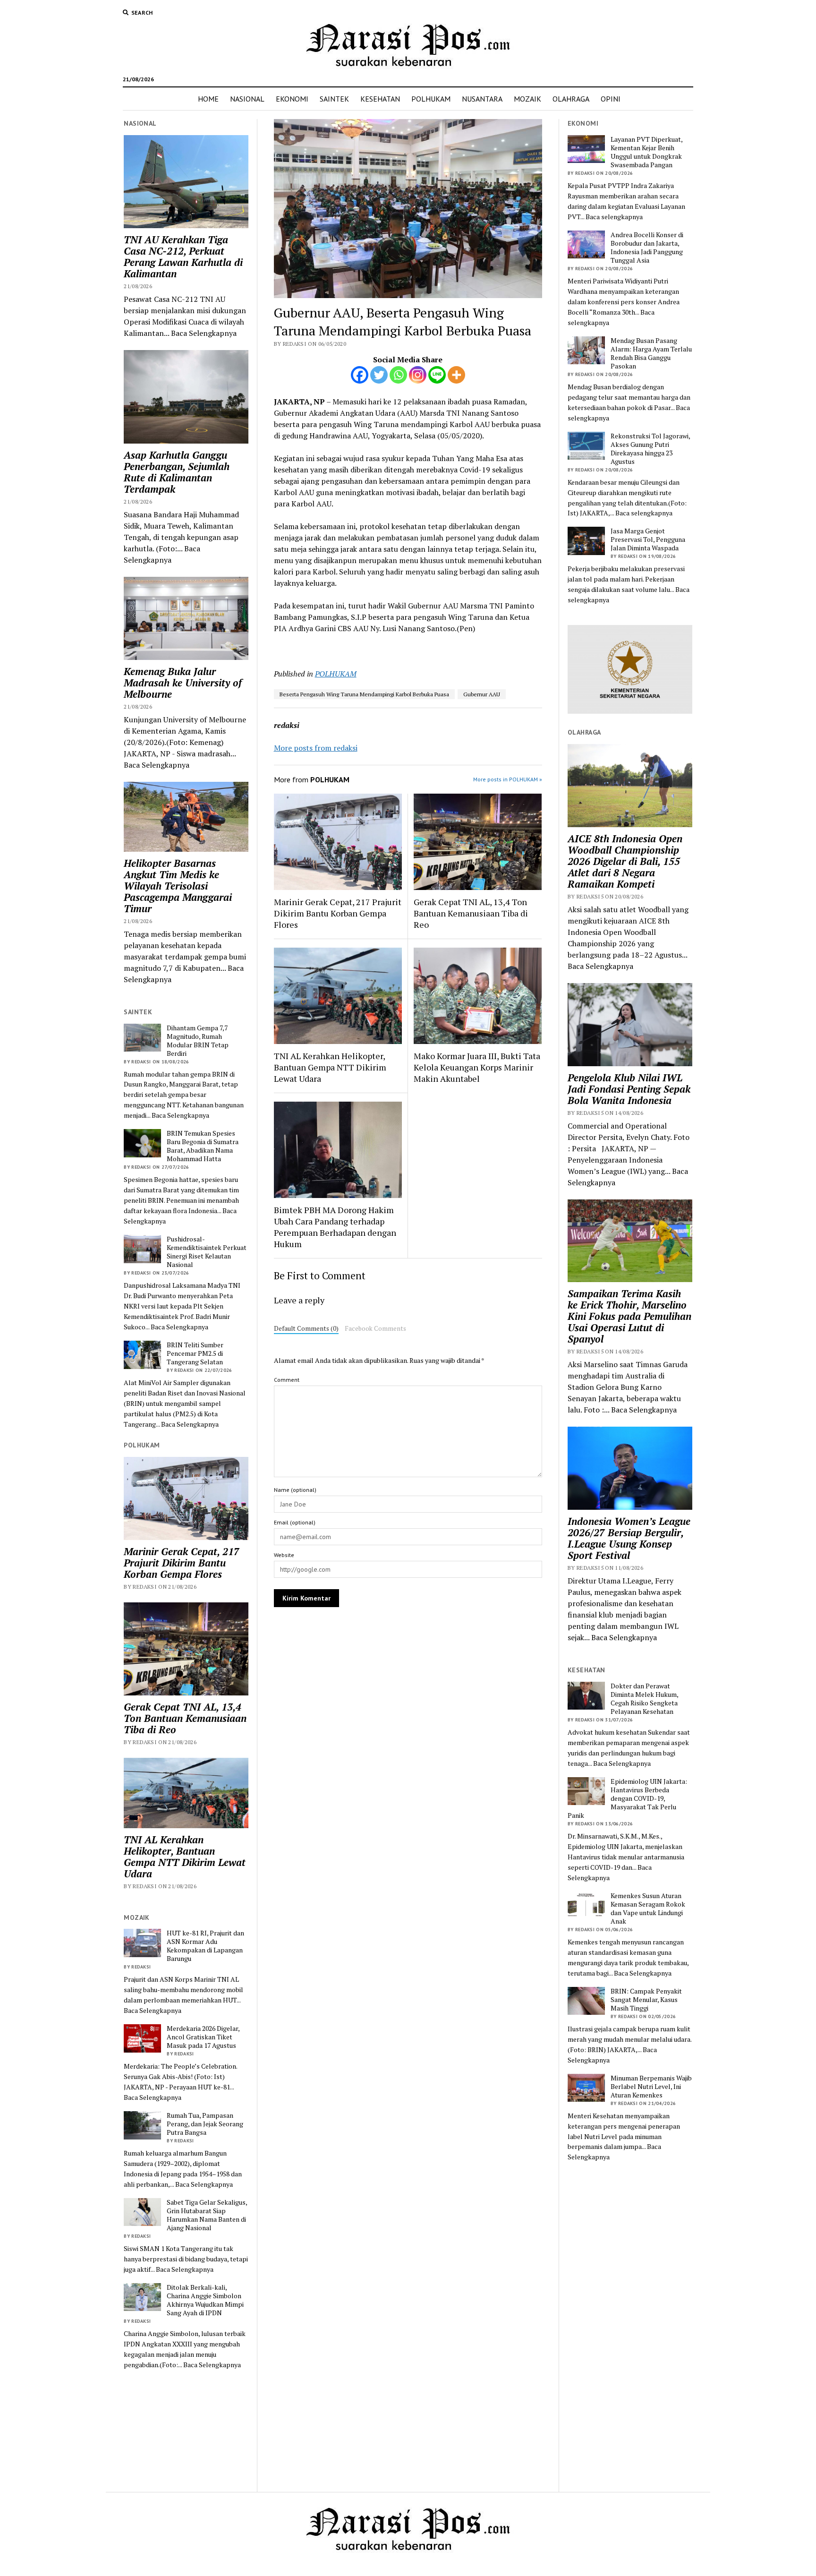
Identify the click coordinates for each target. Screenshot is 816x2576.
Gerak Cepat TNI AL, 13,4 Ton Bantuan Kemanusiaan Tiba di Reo (185, 1718)
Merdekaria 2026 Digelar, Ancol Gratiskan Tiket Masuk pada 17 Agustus (203, 2037)
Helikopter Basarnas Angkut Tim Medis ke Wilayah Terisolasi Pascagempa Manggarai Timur (178, 886)
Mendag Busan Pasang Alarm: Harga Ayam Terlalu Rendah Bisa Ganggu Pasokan (651, 353)
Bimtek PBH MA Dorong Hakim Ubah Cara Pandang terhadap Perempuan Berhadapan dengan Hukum (335, 1227)
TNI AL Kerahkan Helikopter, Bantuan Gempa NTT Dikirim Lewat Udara (185, 1857)
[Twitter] (379, 375)
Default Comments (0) (306, 1328)
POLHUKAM (431, 99)
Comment (287, 1380)
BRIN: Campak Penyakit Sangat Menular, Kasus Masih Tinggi (646, 2000)
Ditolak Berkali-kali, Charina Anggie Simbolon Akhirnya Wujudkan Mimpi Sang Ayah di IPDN (205, 2300)
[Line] (437, 375)
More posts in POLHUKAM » (508, 779)
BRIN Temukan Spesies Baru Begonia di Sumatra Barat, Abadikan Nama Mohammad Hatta (203, 1146)
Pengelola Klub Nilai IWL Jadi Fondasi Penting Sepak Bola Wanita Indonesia (629, 1089)
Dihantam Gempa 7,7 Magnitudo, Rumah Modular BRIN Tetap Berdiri (198, 1041)
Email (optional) (295, 1522)
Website (284, 1555)
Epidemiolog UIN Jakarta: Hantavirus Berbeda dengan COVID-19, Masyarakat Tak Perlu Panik (627, 1798)
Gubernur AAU (482, 694)
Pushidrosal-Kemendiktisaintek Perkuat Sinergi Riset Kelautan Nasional (207, 1252)
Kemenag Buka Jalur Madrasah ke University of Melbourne (183, 683)
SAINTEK (334, 99)
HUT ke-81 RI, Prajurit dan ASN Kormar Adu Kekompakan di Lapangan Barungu (205, 1946)
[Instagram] (418, 375)
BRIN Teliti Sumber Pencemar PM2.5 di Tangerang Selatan (195, 1353)
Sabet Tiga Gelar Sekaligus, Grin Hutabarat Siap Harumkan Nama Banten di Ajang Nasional (207, 2215)
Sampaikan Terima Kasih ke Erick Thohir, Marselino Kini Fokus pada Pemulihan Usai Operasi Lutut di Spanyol (629, 1316)
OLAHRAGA (571, 99)
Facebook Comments (375, 1328)
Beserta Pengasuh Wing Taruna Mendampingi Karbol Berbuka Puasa (364, 694)
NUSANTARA (482, 99)
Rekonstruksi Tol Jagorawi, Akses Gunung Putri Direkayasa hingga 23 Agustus (650, 449)
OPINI (611, 99)
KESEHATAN (380, 99)
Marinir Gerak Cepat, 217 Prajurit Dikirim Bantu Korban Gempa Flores (182, 1563)
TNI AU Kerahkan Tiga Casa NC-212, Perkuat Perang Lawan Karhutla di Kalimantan (183, 257)
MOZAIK (527, 99)
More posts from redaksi (316, 748)
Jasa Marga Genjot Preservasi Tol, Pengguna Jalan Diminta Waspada (648, 539)
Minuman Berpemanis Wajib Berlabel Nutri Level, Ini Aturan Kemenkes (651, 2087)
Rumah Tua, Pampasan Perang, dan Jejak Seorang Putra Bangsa (205, 2124)
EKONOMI (292, 99)
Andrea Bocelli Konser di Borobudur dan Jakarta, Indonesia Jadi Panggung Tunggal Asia (647, 248)
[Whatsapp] (398, 375)
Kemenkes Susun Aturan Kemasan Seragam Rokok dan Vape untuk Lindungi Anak (648, 1908)
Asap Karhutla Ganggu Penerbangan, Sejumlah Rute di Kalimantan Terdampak (177, 472)
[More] (456, 375)
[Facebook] (360, 375)
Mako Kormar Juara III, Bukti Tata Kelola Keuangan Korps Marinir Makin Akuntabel (477, 1067)
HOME (208, 99)
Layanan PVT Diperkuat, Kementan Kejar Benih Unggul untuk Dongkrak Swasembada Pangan (646, 152)
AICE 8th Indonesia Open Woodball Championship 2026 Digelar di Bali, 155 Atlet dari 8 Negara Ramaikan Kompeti (625, 861)
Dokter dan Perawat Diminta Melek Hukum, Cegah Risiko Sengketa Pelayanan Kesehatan (644, 1699)
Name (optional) (295, 1490)
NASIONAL (247, 99)
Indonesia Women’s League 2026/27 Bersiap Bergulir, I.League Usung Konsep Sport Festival (629, 1538)
